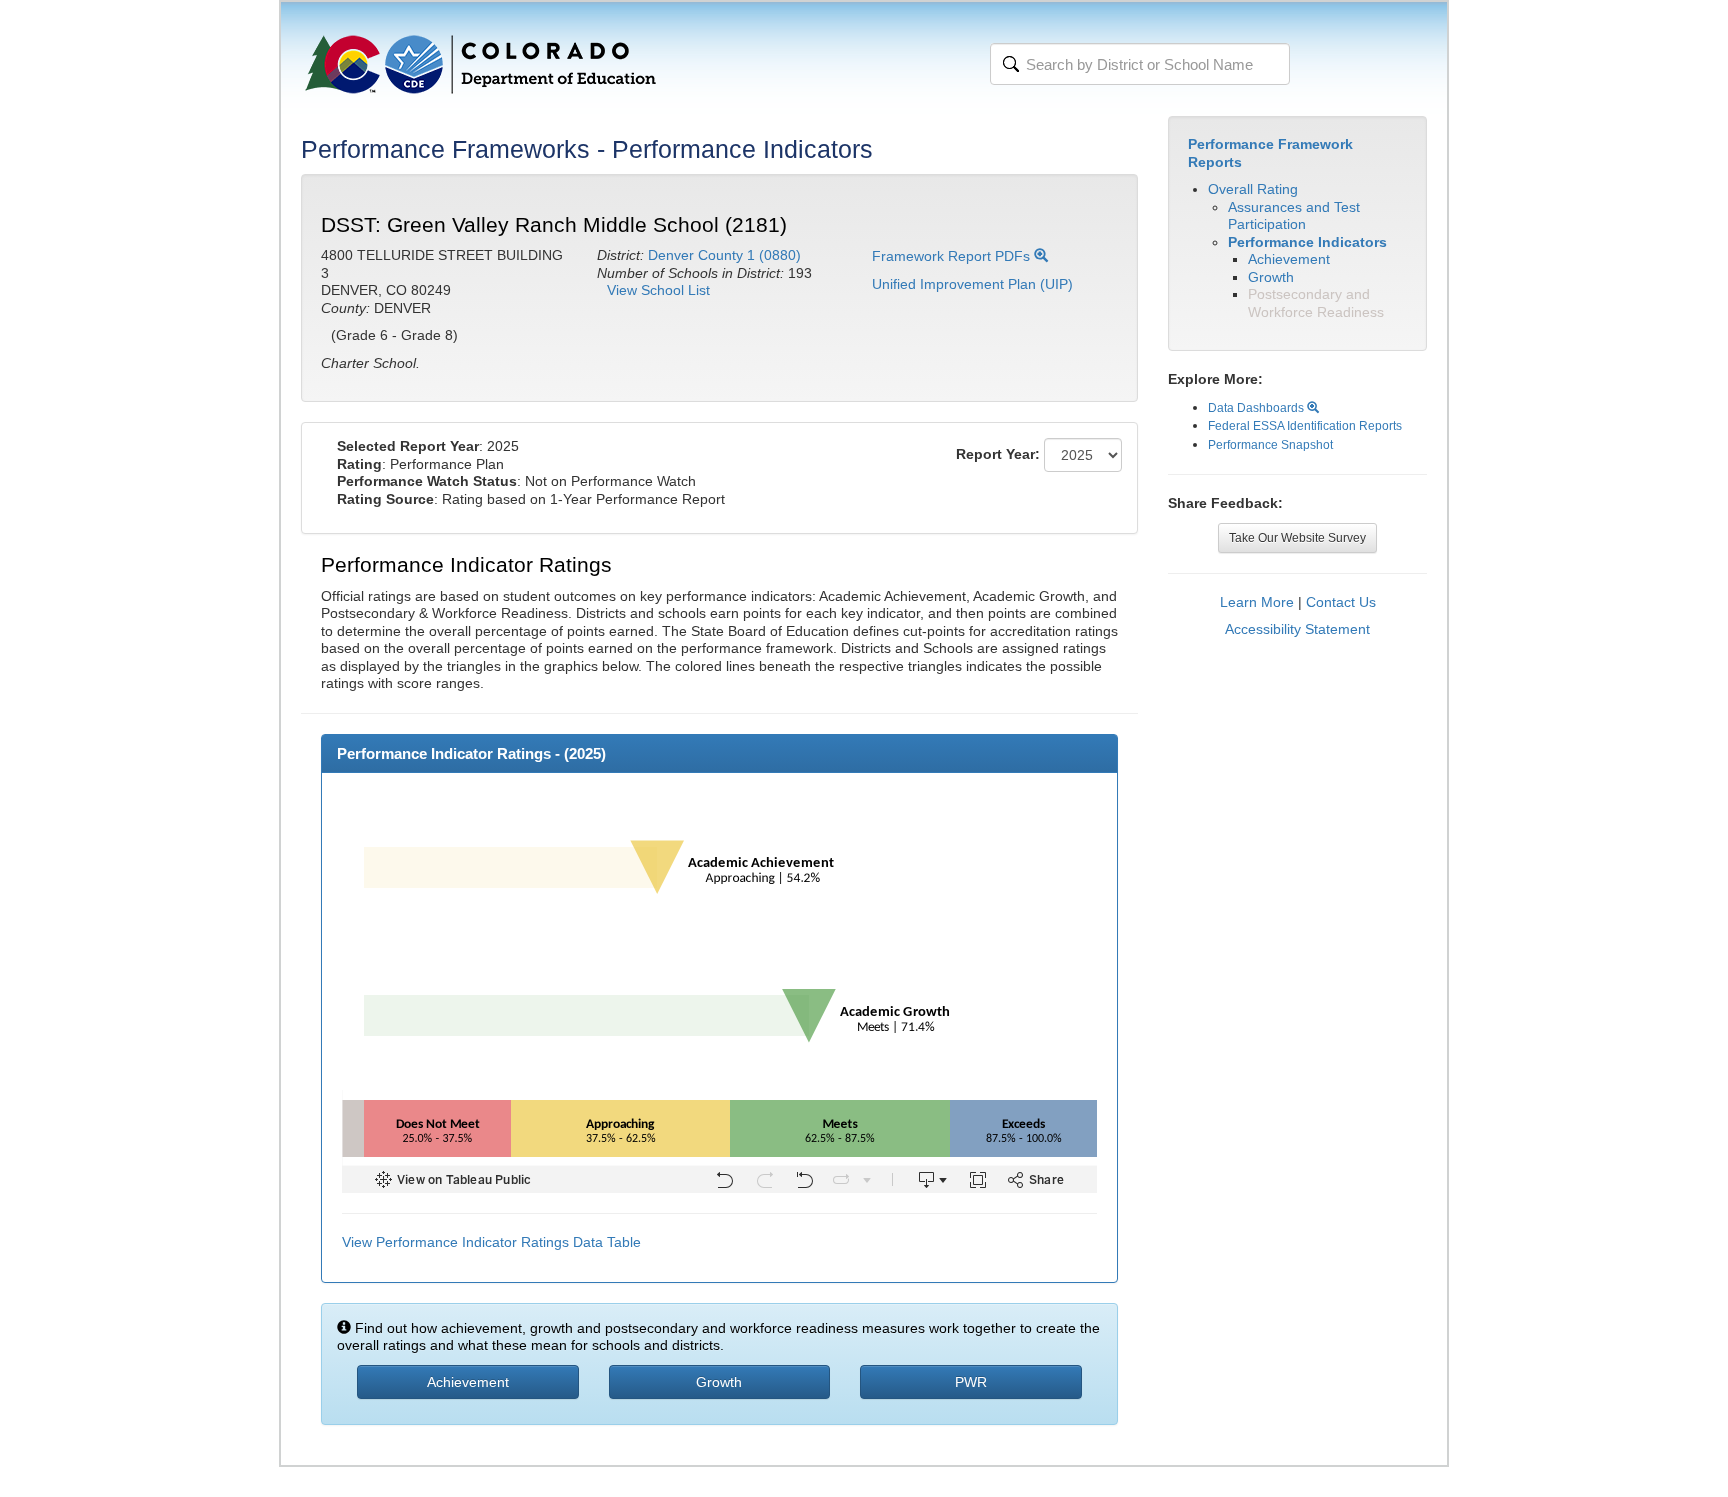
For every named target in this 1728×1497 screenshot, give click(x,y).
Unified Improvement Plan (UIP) (972, 284)
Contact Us (1341, 602)
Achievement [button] (468, 1382)
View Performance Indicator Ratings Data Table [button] (491, 1242)
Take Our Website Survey (1297, 538)
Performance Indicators (1307, 242)
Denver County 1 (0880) (724, 255)
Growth (1271, 277)
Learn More (1257, 602)
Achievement (1289, 259)
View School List (658, 290)
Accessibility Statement (1297, 629)
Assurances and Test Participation (1294, 216)
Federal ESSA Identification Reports (1305, 426)
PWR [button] (971, 1382)
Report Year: (998, 454)
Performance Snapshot (1270, 445)
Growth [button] (719, 1382)
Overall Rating (1253, 189)
